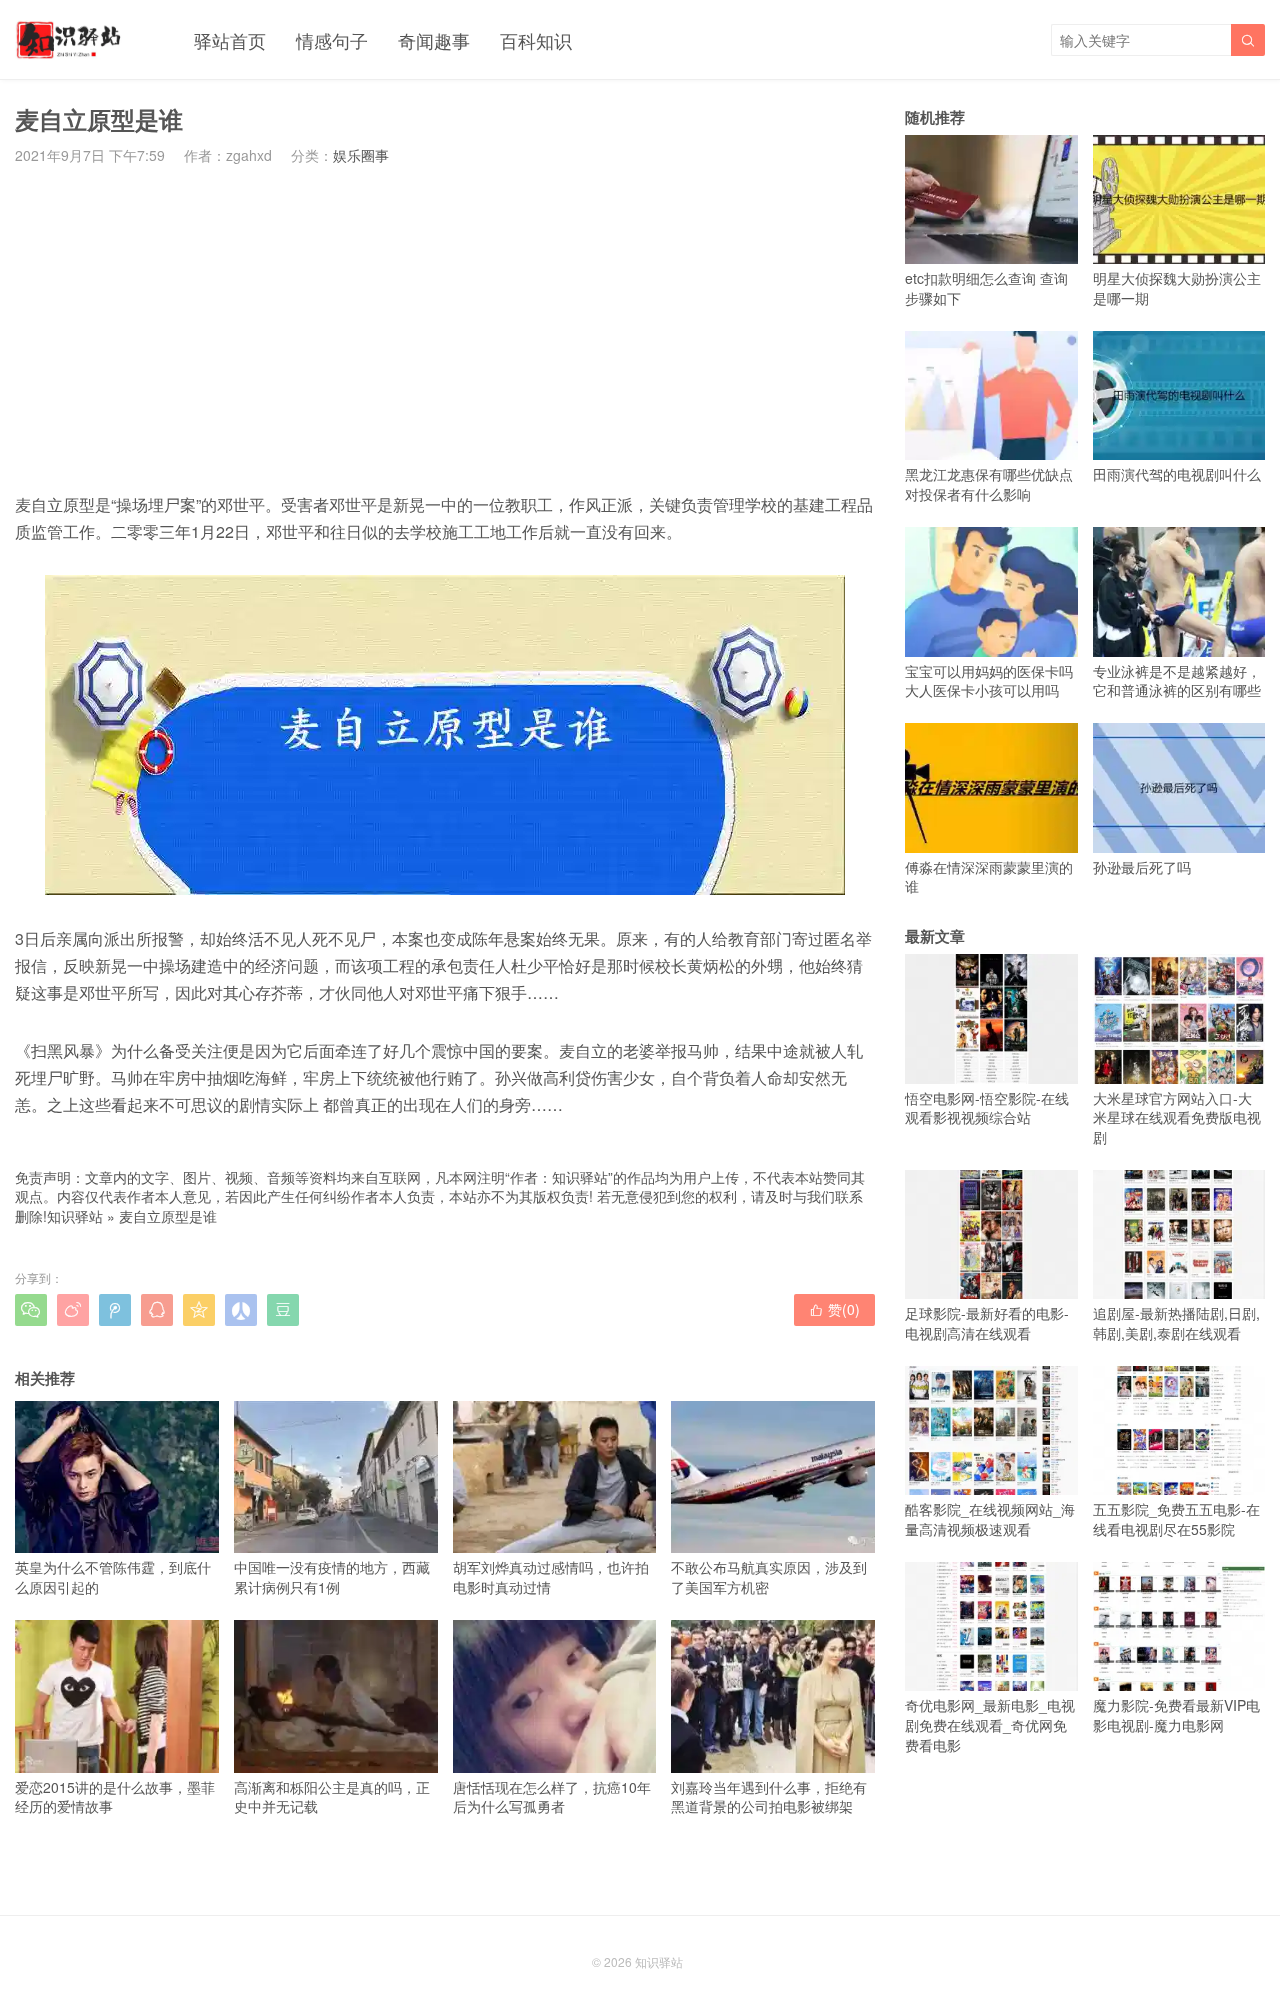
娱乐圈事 (361, 155)
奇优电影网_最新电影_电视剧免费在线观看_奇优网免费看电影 (990, 1724)
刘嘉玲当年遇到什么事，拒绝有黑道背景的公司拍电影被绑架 (769, 1796)
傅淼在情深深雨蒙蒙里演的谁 (989, 876)
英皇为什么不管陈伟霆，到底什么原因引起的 (113, 1577)
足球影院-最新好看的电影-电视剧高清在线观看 (987, 1323)
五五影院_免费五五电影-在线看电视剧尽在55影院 (1176, 1519)
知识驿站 (75, 1216)
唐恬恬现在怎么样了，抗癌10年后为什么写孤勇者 (552, 1796)
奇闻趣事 (434, 40)
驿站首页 (230, 40)
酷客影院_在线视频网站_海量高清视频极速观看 (990, 1519)
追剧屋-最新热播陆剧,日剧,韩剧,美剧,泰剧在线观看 (1176, 1323)
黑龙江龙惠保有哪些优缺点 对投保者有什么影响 (989, 484)
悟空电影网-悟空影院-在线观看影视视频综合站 (987, 1107)
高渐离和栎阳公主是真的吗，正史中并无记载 (332, 1796)
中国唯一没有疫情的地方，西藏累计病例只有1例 (332, 1577)
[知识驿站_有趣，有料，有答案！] (69, 40)
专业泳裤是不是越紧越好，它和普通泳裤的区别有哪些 (1177, 680)
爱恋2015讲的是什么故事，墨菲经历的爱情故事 (115, 1796)
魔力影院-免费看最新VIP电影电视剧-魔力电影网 (1176, 1715)
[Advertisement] (445, 328)
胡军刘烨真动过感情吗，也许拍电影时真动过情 (551, 1577)
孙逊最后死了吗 (1142, 866)
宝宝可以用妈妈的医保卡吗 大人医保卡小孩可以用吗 (989, 680)
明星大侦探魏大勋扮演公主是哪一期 (1177, 288)
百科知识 (536, 40)
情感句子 (332, 40)
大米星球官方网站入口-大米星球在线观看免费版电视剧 (1177, 1117)
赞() (834, 1309)
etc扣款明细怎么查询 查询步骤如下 (986, 288)
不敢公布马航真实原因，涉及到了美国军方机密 (769, 1577)
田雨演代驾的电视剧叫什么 (1177, 474)
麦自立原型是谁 (168, 1216)
